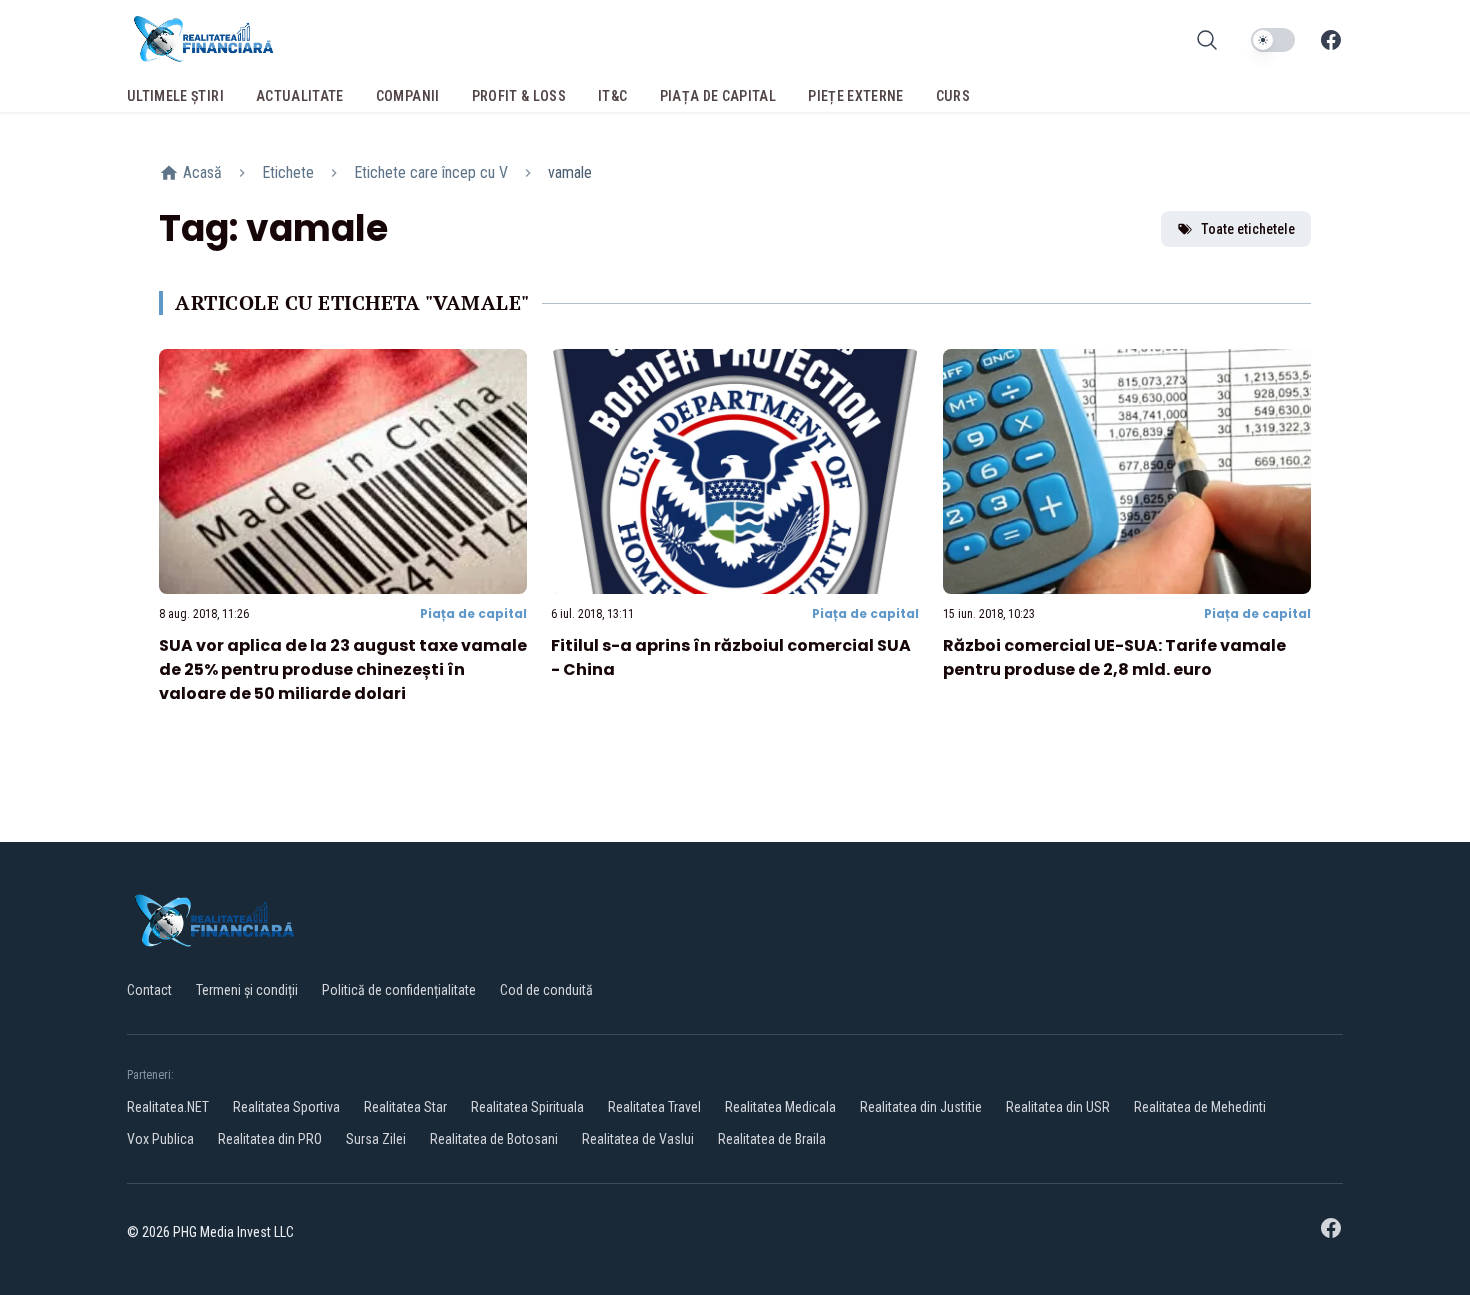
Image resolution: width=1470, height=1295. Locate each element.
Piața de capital (473, 613)
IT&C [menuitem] (612, 96)
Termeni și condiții (247, 990)
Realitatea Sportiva (286, 1107)
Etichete (288, 172)
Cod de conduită (546, 990)
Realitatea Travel (654, 1107)
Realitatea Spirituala (527, 1107)
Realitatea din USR (1058, 1107)
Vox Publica (160, 1139)
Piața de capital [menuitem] (718, 96)
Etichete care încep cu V (431, 172)
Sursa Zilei (376, 1139)
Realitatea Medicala (780, 1107)
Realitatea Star (405, 1107)
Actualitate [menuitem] (300, 96)
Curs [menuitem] (953, 96)
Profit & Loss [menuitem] (519, 96)
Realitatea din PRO (270, 1139)
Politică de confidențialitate (399, 990)
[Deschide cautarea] (1207, 40)
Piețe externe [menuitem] (856, 96)
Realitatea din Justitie (921, 1107)
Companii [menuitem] (408, 96)
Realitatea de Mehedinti (1200, 1107)
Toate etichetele (1248, 229)
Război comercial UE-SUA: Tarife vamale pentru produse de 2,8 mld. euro (1114, 657)
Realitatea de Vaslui (638, 1139)
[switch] (1273, 40)
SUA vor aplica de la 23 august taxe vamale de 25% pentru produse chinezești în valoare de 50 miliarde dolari (343, 669)
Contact (149, 990)
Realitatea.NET (168, 1107)
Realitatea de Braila (772, 1139)
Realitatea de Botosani (494, 1139)
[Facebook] (1331, 40)
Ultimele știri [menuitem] (175, 96)
